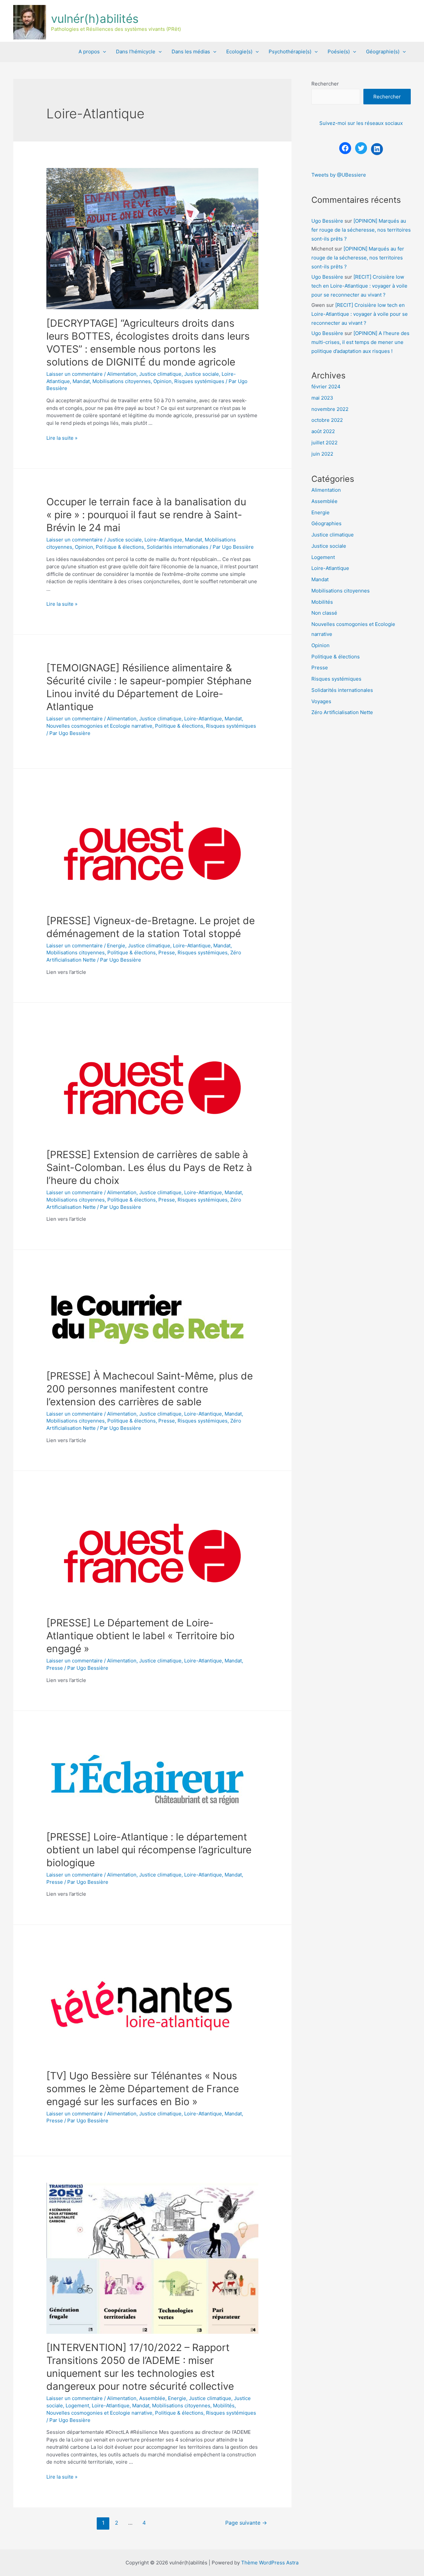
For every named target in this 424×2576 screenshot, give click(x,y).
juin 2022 (322, 454)
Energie (116, 946)
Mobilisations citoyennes (122, 381)
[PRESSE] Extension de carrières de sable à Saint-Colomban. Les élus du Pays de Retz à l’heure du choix (149, 1167)
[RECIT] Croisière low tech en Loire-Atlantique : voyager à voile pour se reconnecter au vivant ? (359, 286)
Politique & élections (120, 547)
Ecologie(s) (239, 52)
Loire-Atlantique (163, 540)
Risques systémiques (199, 381)
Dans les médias (191, 52)
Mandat (81, 381)
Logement (77, 2406)
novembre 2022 (330, 409)
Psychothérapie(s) (290, 52)
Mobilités (224, 2406)
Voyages (321, 701)
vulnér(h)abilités (95, 19)
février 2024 (326, 387)
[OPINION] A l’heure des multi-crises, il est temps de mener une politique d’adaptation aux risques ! (360, 342)
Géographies (326, 523)
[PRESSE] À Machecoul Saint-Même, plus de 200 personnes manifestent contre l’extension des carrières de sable (150, 1389)
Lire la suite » (62, 438)
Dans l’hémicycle (136, 52)
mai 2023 (322, 398)
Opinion (162, 381)
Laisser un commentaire (75, 374)
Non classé (324, 613)
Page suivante (246, 2523)
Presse (167, 952)
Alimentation (122, 374)
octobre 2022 (327, 420)
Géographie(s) (383, 52)
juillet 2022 (324, 443)
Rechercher (325, 84)
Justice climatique (160, 374)
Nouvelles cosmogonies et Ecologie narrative (99, 726)
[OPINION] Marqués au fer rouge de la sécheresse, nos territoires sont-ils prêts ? (361, 230)
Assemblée (152, 2398)
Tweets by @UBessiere (339, 175)
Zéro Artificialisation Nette (342, 712)
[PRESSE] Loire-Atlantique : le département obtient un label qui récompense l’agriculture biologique (149, 1850)
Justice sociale (202, 374)
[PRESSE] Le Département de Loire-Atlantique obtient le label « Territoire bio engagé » (140, 1636)
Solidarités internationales (178, 547)
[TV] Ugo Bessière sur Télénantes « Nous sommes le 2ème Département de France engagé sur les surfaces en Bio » (143, 2089)
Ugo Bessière (327, 221)
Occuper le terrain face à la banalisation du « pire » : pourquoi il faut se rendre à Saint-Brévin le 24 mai (146, 515)
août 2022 (323, 431)
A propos (89, 52)
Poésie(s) (339, 52)
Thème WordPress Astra (270, 2563)
